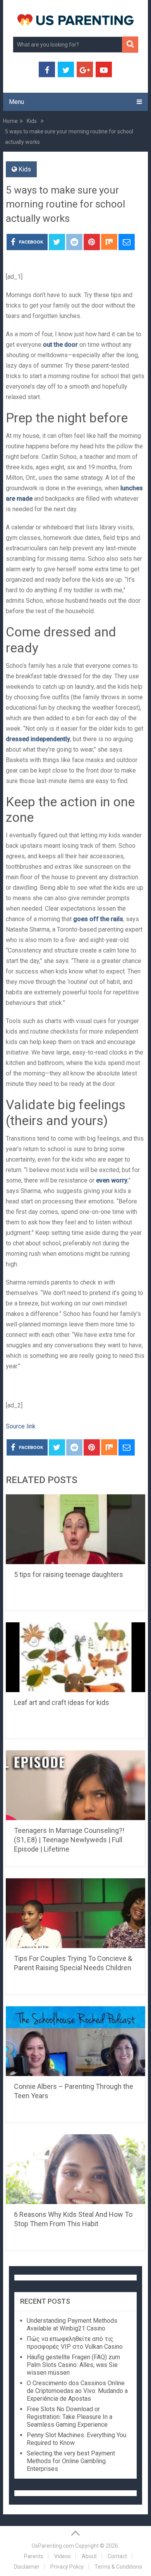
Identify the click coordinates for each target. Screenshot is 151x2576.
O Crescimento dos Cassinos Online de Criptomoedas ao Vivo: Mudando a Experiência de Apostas (77, 2391)
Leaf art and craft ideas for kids (62, 1702)
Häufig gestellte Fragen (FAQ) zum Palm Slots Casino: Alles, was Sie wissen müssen (73, 2365)
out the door (60, 345)
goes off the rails (98, 919)
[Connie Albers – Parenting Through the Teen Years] (75, 2041)
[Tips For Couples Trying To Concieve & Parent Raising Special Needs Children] (75, 1913)
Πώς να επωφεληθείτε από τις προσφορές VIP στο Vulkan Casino (75, 2343)
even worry (112, 1180)
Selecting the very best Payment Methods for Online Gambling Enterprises (71, 2461)
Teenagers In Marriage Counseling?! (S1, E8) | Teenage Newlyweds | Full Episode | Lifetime (69, 1840)
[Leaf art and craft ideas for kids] (75, 1657)
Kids (25, 169)
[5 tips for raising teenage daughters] (75, 1529)
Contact (117, 2556)
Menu (16, 102)
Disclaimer (27, 2567)
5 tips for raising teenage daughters (69, 1574)
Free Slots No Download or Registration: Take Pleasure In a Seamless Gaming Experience (69, 2417)
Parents (34, 2556)
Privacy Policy (67, 2567)
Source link (21, 1426)
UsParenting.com (53, 2546)
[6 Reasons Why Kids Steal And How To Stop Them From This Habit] (75, 2169)
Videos (63, 2556)
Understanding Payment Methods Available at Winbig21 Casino (72, 2324)
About (89, 2556)
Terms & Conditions (118, 2567)
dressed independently (38, 739)
